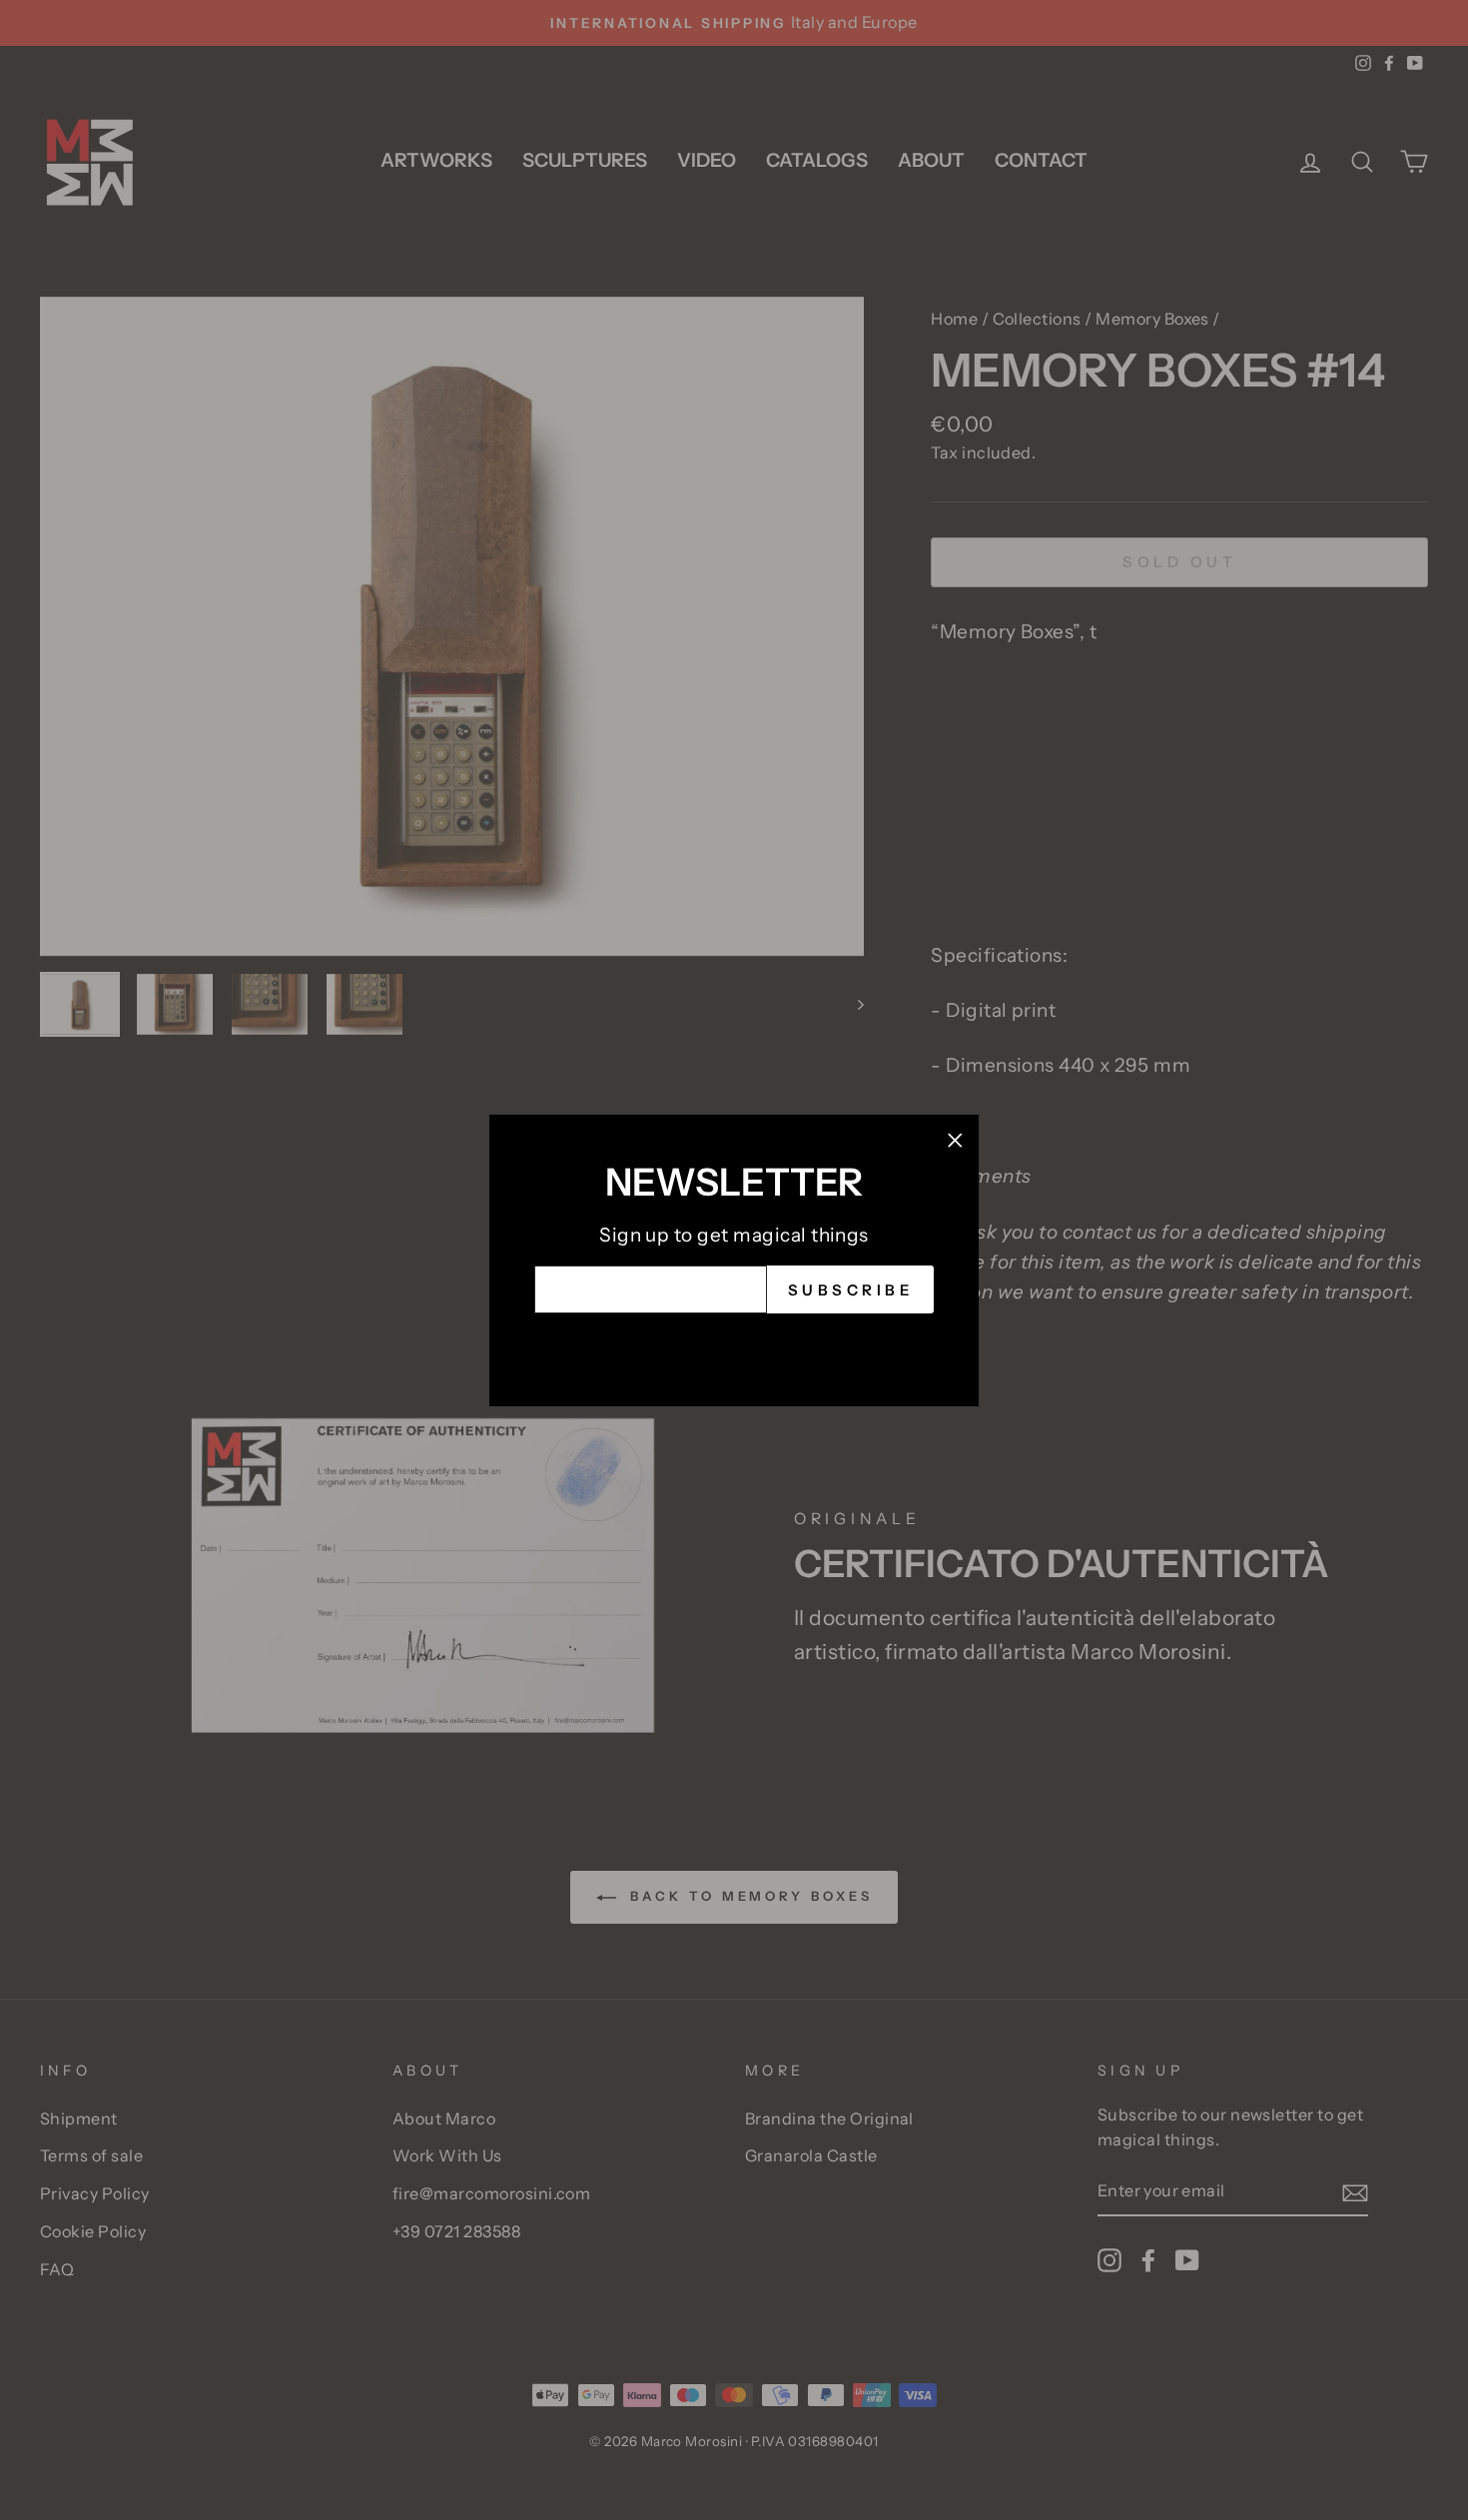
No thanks (734, 1344)
